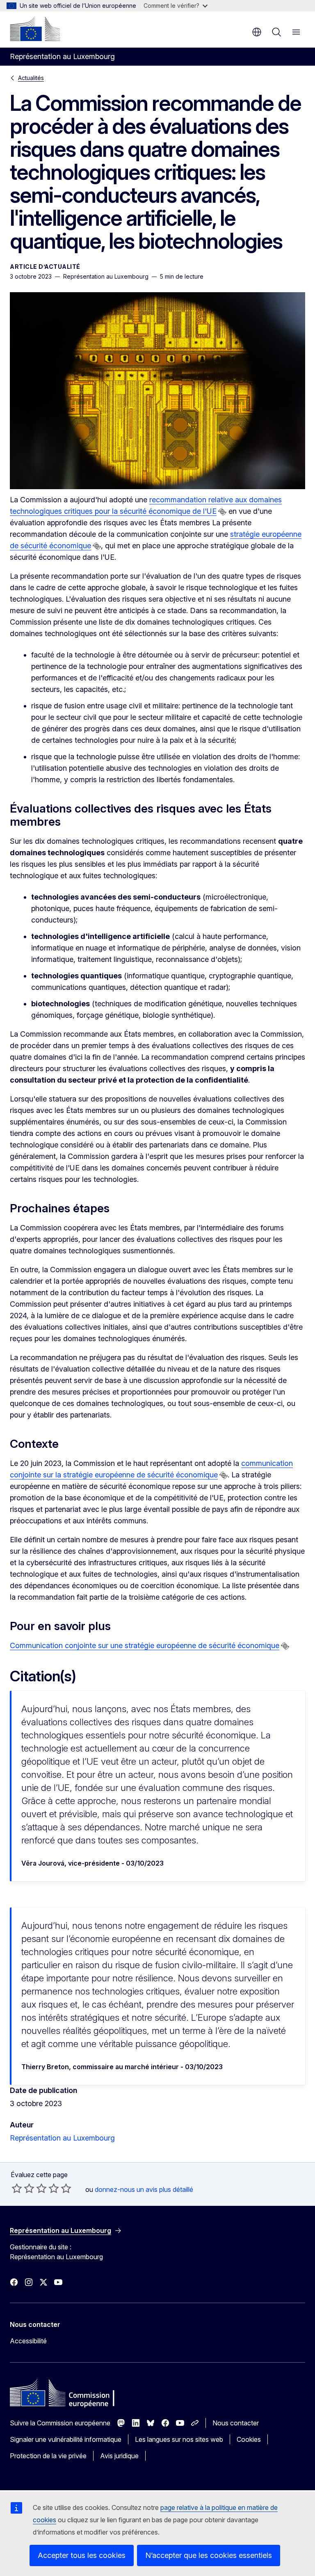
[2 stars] (23, 2188)
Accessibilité (28, 2341)
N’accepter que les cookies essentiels (209, 2555)
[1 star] (17, 2188)
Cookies (249, 2439)
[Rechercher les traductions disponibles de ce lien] (222, 512)
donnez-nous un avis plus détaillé (144, 2189)
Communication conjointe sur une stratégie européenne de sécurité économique (145, 1645)
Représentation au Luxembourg (62, 2138)
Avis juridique (119, 2456)
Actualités (31, 78)
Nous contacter (236, 2423)
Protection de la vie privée (48, 2456)
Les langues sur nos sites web (179, 2439)
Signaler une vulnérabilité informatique (66, 2439)
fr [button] (257, 32)
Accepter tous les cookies (82, 2555)
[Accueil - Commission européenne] (35, 29)
